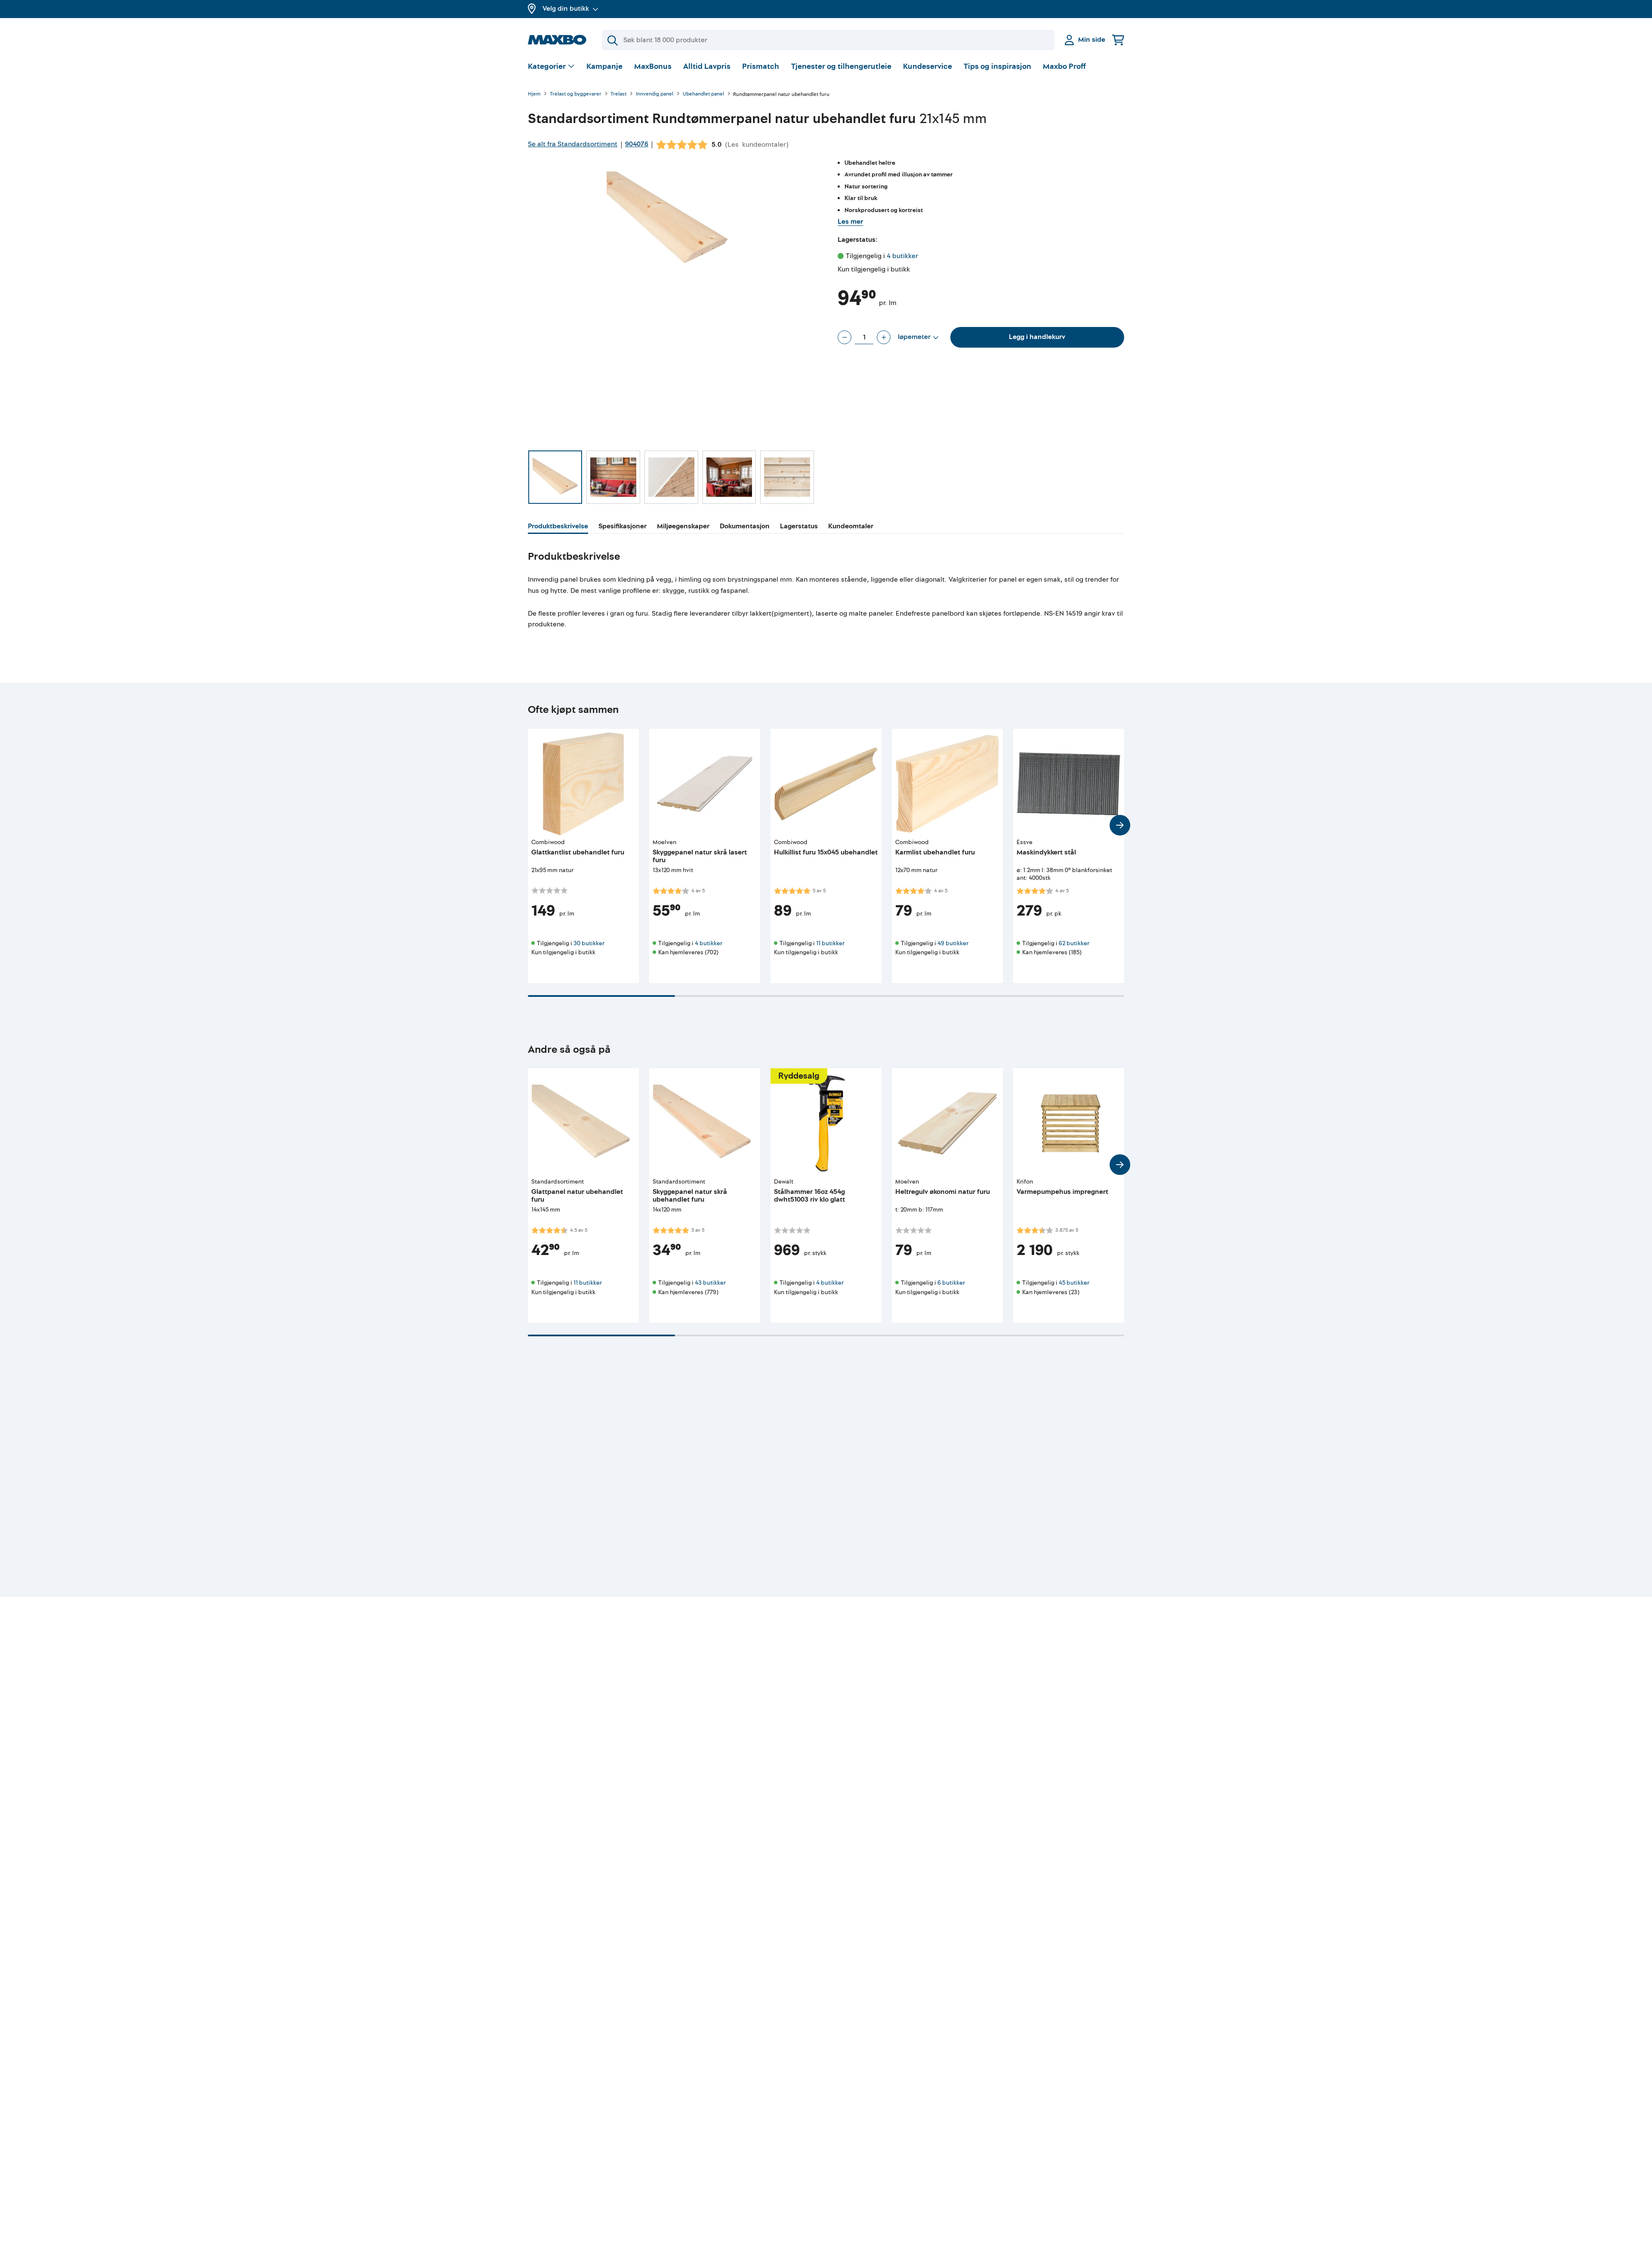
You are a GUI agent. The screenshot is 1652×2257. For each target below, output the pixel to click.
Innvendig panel (655, 94)
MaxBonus (653, 66)
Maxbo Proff (1064, 66)
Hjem (534, 94)
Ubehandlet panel (703, 94)
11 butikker (830, 943)
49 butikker (953, 943)
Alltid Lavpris (707, 66)
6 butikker (951, 1283)
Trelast (618, 94)
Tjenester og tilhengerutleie (841, 66)
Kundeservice (928, 66)
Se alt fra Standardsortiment (573, 144)
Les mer (850, 222)
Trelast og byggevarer (576, 94)
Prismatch (761, 66)
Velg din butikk (566, 9)
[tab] (558, 527)
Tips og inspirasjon (997, 66)
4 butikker (902, 256)
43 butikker (710, 1283)
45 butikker (1074, 1283)
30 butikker (589, 943)
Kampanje (604, 66)
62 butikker (1074, 943)
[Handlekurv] (1118, 40)
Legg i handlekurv (1037, 337)
